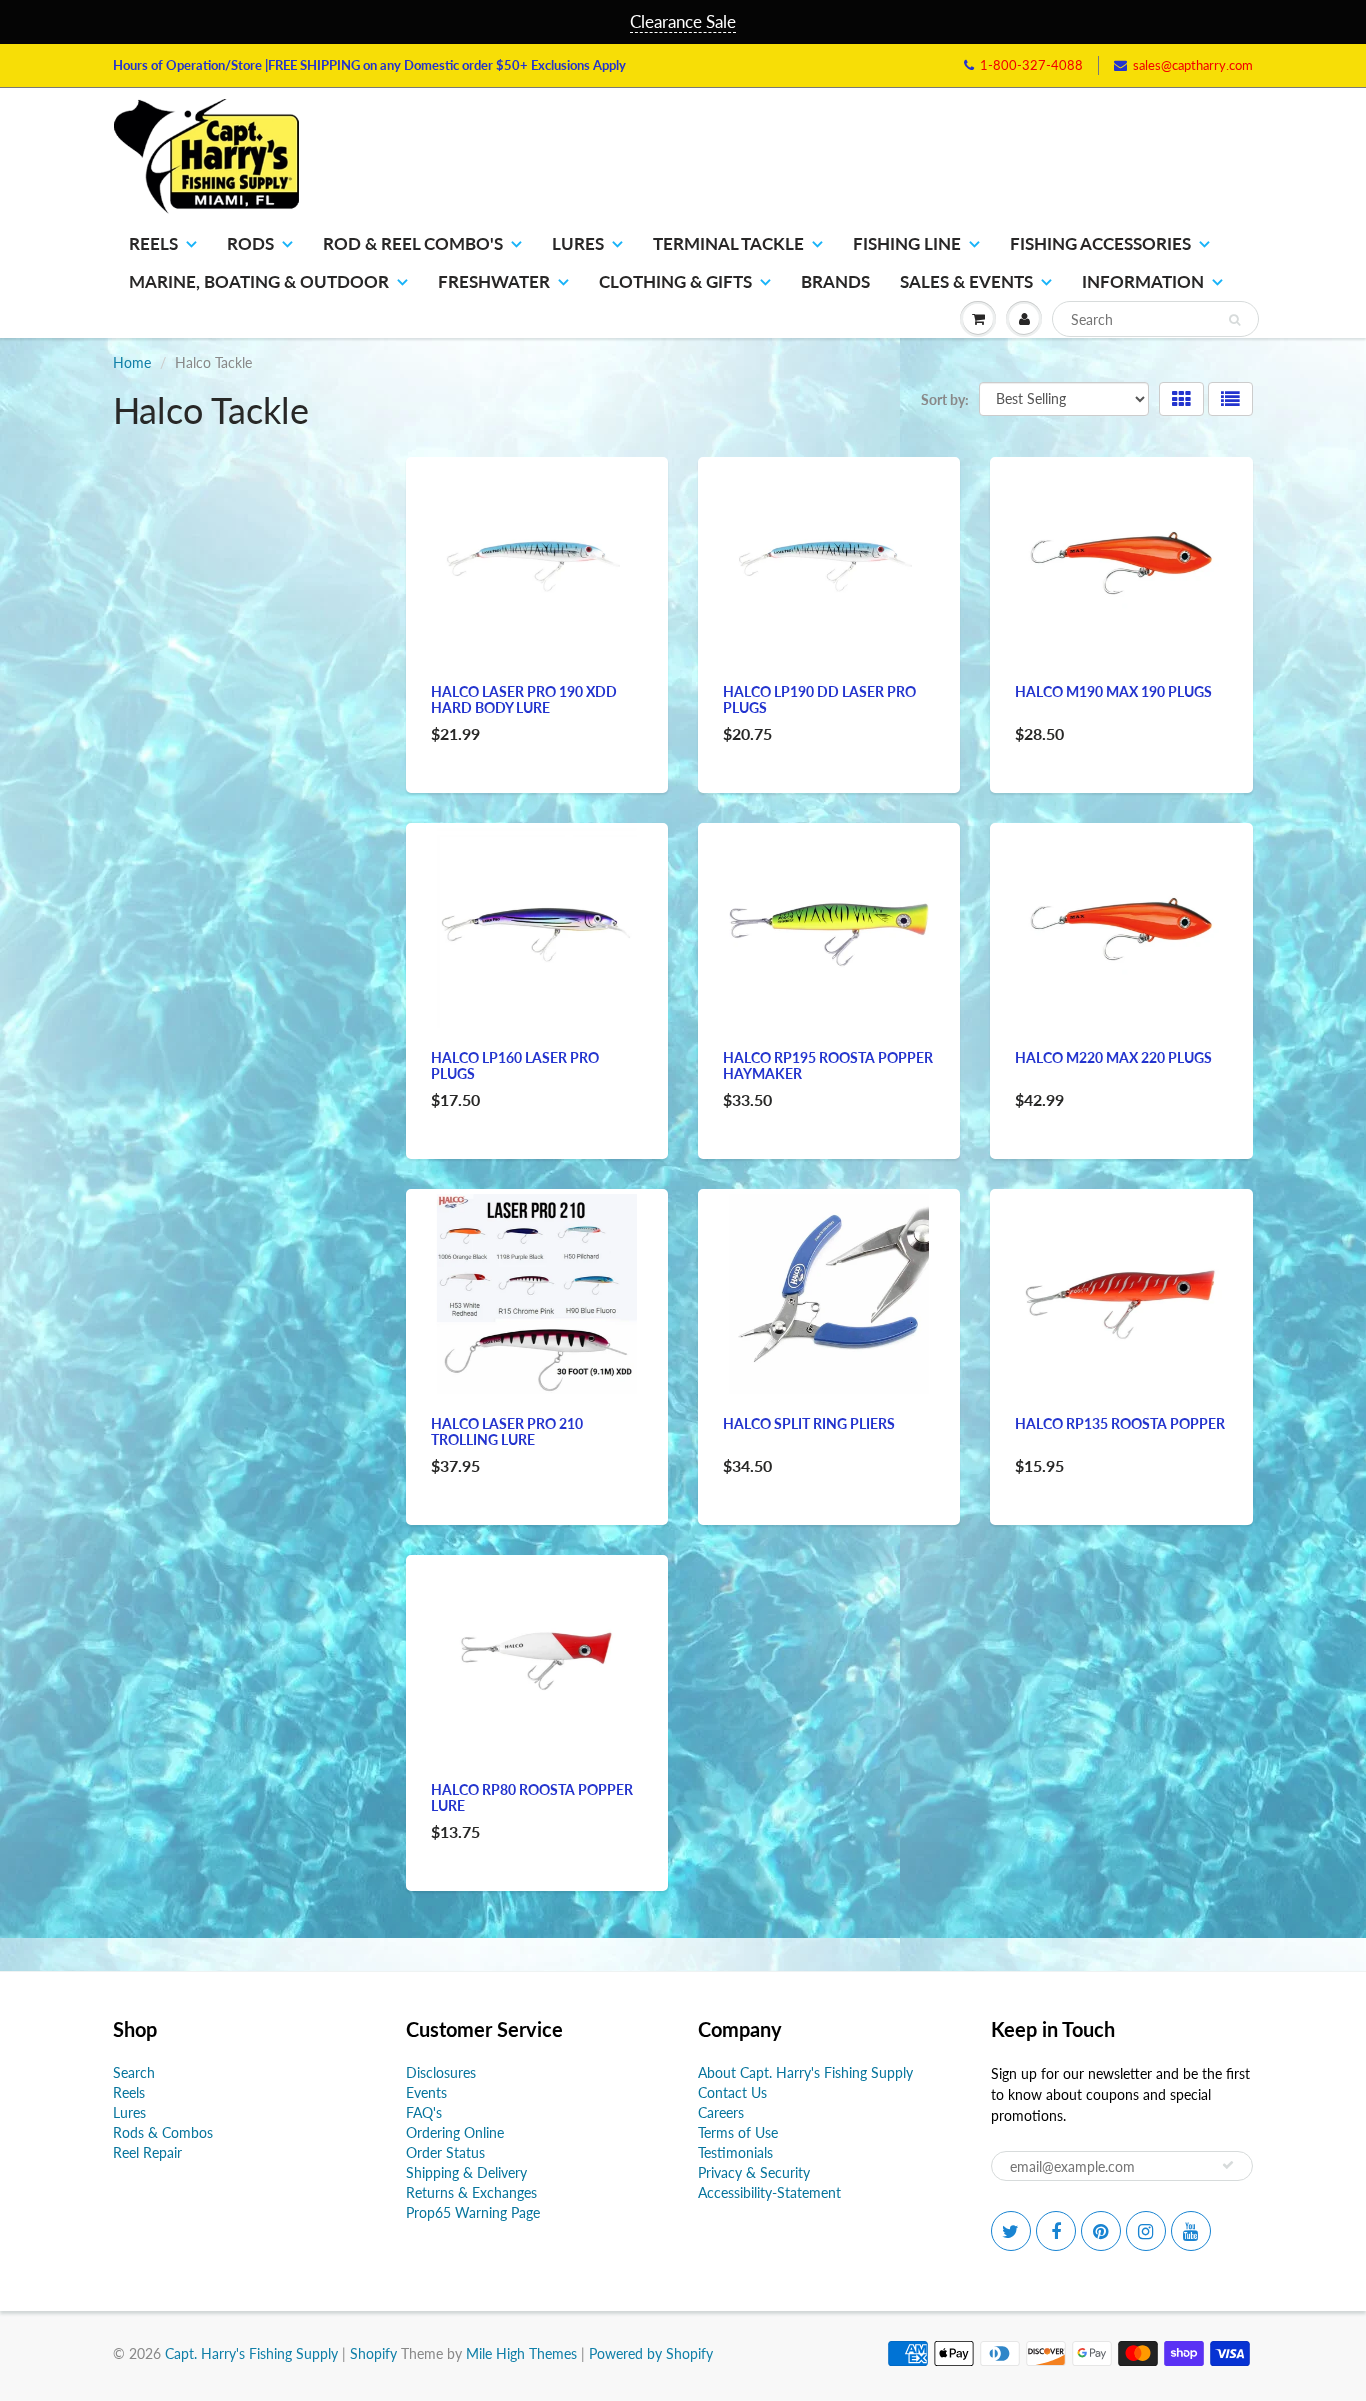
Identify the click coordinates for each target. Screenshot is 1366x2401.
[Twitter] (1011, 2231)
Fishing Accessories (1100, 243)
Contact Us (732, 2092)
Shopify (373, 2353)
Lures (578, 243)
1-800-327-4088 (1031, 65)
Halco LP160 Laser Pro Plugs (515, 1065)
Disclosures (441, 2072)
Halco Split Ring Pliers (809, 1423)
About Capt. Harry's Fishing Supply (805, 2072)
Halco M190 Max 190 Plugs (1113, 691)
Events (426, 2092)
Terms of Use (738, 2132)
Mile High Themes (521, 2353)
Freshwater (494, 281)
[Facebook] (1056, 2231)
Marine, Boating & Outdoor (259, 281)
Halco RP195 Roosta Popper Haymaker (828, 1065)
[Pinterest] (1101, 2231)
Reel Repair (147, 2152)
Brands (835, 281)
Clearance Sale (683, 21)
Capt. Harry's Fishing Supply (251, 2353)
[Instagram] (1146, 2231)
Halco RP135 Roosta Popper (1120, 1423)
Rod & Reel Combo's (413, 243)
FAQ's (424, 2112)
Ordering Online (455, 2132)
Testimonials (735, 2152)
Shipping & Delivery (466, 2172)
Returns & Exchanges (471, 2192)
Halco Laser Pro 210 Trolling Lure (507, 1431)
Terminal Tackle (728, 243)
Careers (721, 2112)
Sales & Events (966, 281)
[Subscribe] (1228, 2165)
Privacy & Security (754, 2172)
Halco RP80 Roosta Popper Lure (532, 1797)
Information (1143, 281)
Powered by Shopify (651, 2353)
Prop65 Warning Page (473, 2212)
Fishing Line (907, 243)
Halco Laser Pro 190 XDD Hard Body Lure (524, 699)
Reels (153, 243)
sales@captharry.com (1193, 65)
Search (134, 2072)
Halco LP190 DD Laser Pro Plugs (819, 699)
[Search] (1234, 320)
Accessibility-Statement (769, 2192)
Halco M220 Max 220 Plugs (1113, 1057)
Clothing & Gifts (675, 281)
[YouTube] (1191, 2231)
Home (132, 362)
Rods (250, 243)
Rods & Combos (163, 2132)
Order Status (445, 2152)
